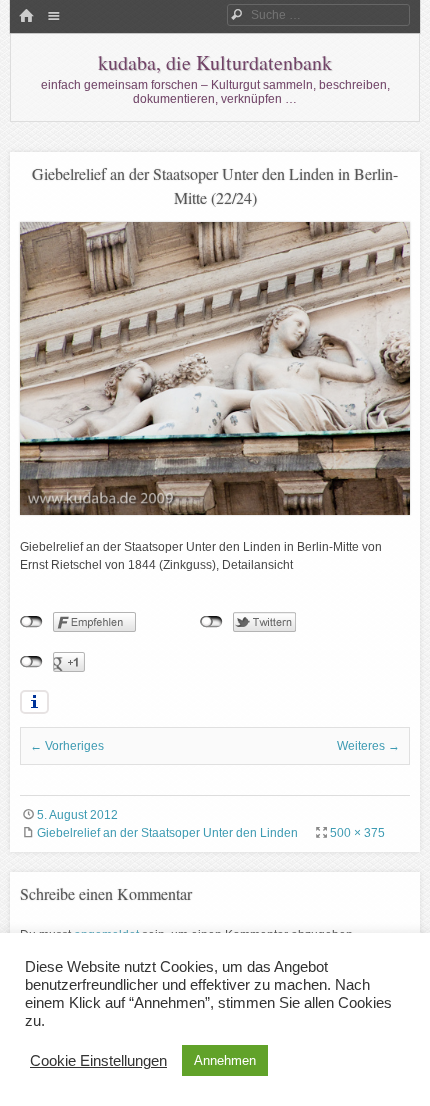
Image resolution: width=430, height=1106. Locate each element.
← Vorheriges (67, 746)
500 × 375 (357, 833)
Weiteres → (368, 746)
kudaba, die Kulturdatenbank (215, 62)
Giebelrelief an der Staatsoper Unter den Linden (167, 833)
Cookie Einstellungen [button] (98, 1061)
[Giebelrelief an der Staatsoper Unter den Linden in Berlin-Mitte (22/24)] (215, 511)
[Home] (26, 17)
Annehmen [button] (225, 1060)
